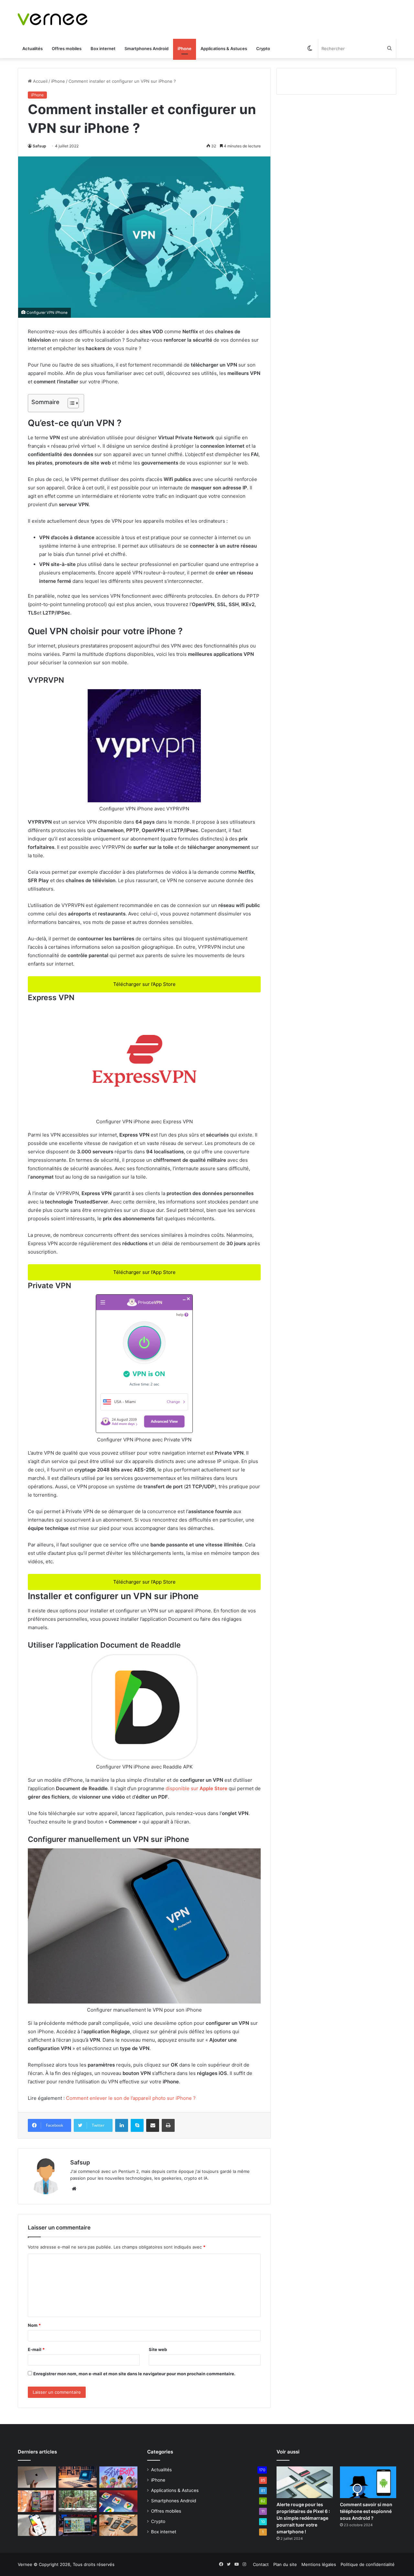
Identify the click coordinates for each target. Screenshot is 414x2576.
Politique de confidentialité (368, 2564)
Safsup (39, 146)
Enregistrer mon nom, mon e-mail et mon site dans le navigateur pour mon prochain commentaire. (134, 2374)
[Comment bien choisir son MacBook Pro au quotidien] (37, 2477)
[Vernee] (53, 19)
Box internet (103, 48)
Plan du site (285, 2564)
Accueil (40, 81)
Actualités (33, 48)
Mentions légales (319, 2564)
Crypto (263, 48)
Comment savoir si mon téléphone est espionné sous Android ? (366, 2511)
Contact (261, 2564)
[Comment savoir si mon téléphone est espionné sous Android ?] (368, 2482)
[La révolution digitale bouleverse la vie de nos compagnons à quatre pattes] (78, 2501)
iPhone (185, 48)
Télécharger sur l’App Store (144, 984)
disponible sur (196, 1788)
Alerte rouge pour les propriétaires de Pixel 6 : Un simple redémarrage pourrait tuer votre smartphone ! (303, 2518)
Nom (34, 2325)
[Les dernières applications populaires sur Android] (37, 2501)
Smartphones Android (147, 48)
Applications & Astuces (224, 48)
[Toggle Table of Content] (70, 403)
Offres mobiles (67, 48)
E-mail (36, 2349)
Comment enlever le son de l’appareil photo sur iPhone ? (131, 2098)
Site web (158, 2349)
